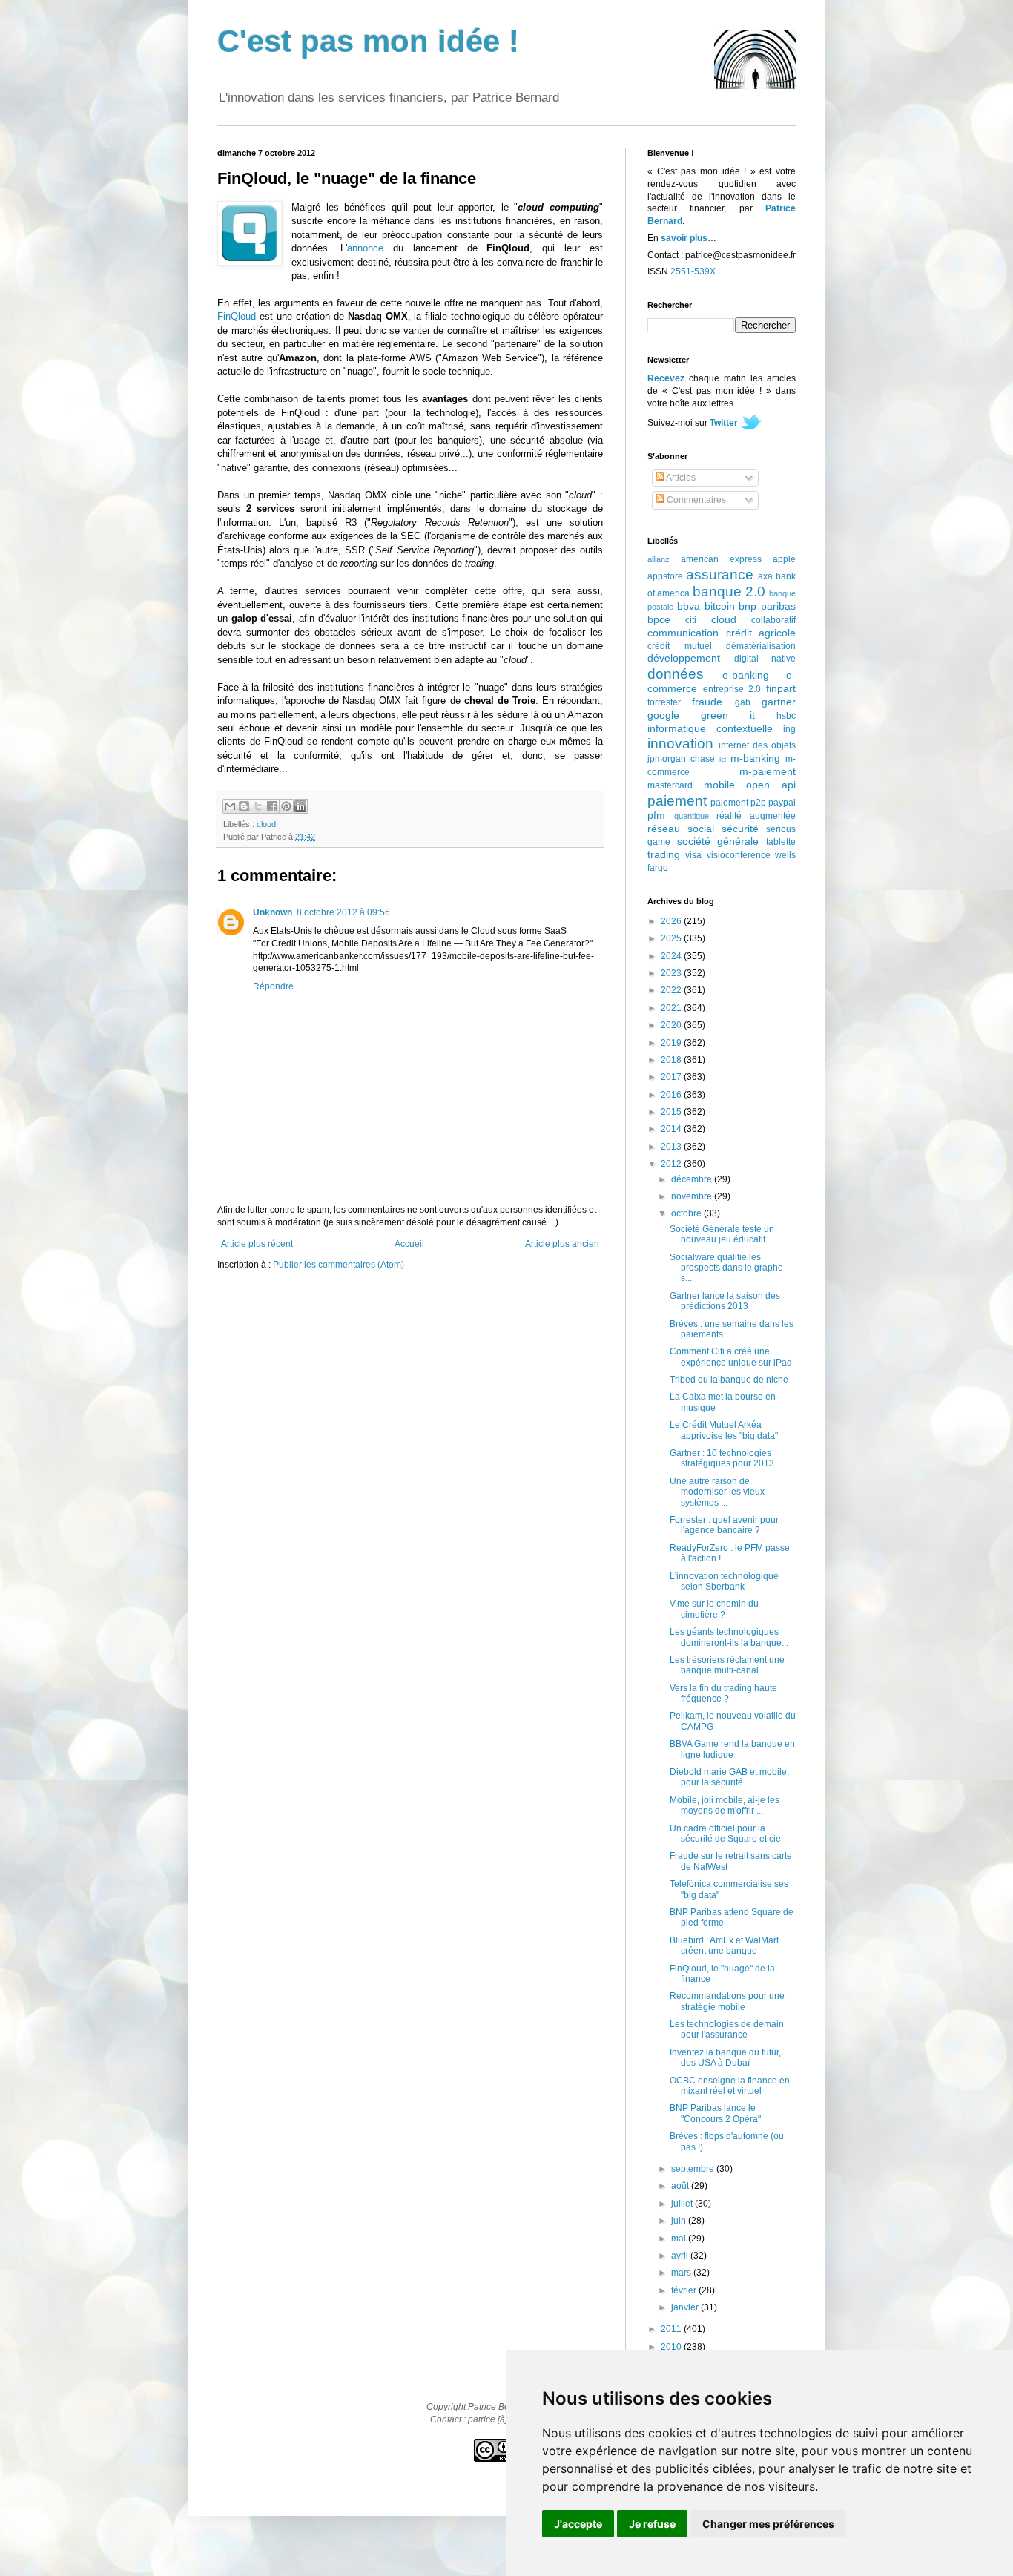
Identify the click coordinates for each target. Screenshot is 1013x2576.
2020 (672, 1025)
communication (683, 633)
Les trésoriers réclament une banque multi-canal (727, 1665)
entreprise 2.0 (732, 689)
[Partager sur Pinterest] (286, 806)
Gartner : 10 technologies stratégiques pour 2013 (722, 1458)
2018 (672, 1060)
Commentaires (695, 500)
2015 (672, 1112)
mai (680, 2239)
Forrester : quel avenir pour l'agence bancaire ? (724, 1525)
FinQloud (237, 316)
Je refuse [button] (652, 2524)
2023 (672, 973)
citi (691, 620)
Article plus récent (257, 1244)
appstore (665, 576)
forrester (664, 702)
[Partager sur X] (258, 806)
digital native (765, 659)
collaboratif (773, 620)
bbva (689, 606)
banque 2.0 (729, 592)
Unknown (273, 912)
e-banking (746, 675)
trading (664, 854)
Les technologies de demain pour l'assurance (727, 2029)
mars (682, 2273)
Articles (680, 478)
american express (721, 559)
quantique (692, 816)
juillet (683, 2204)
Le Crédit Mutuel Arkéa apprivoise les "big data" (724, 1430)
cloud (266, 824)
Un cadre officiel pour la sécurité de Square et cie (725, 1834)
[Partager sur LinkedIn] (300, 806)
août (681, 2186)
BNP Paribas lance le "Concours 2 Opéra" (715, 2113)
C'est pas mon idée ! (368, 41)
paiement (677, 801)
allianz (659, 559)
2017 (672, 1077)
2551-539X (693, 271)
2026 (672, 921)
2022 (672, 990)
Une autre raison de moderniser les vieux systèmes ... (717, 1492)
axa (765, 576)
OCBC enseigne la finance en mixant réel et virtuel (730, 2086)
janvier (686, 2307)
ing (789, 729)
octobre (687, 1213)
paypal (782, 803)
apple (784, 559)
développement (684, 658)
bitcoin (720, 606)
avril (681, 2256)
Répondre (273, 986)
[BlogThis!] (244, 806)
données (676, 674)
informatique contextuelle (710, 728)
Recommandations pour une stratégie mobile (727, 2001)
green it (728, 715)
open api (771, 785)
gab (743, 702)
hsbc (786, 716)
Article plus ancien (562, 1244)
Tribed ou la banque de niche (729, 1380)
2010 (672, 2347)
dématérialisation (761, 646)
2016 (672, 1095)
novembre (693, 1196)
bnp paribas (767, 606)
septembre (694, 2169)
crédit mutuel (680, 646)
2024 (672, 956)
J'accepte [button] (578, 2524)
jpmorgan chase (681, 759)
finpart (781, 688)
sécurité (740, 829)
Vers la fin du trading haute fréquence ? (723, 1693)
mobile (719, 785)
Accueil (409, 1244)
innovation (680, 744)
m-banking (755, 758)
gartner (779, 702)
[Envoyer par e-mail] (230, 806)
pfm (656, 815)
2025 (672, 938)
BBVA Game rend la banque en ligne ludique (732, 1749)
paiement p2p (738, 803)
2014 (672, 1129)
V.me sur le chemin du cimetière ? (714, 1609)
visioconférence (739, 855)
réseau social (681, 829)
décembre (693, 1179)
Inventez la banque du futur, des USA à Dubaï (725, 2058)
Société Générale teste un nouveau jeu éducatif (722, 1234)
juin (680, 2221)
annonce (365, 248)
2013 (672, 1147)
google (663, 715)
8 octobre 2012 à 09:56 (343, 912)
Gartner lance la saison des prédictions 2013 (725, 1301)
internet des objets (757, 745)
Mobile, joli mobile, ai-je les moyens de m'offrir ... (725, 1805)
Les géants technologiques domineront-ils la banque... (729, 1637)
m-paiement (768, 771)
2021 (672, 1008)
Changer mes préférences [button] (768, 2524)
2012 (672, 1164)
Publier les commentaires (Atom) (339, 1265)
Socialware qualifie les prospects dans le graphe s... (726, 1268)
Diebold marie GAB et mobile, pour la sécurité (729, 1777)
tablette (781, 842)
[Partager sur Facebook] (272, 806)
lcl (723, 759)
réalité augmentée (756, 816)
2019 (672, 1043)
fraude (707, 702)
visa (693, 855)
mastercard (670, 785)
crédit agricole (761, 633)
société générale (718, 841)
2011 (672, 2329)
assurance (720, 574)
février (685, 2290)
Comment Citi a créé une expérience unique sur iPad (731, 1357)
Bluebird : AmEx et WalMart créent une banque (724, 1946)
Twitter (724, 423)
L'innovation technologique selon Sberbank (724, 1581)
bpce (659, 619)
